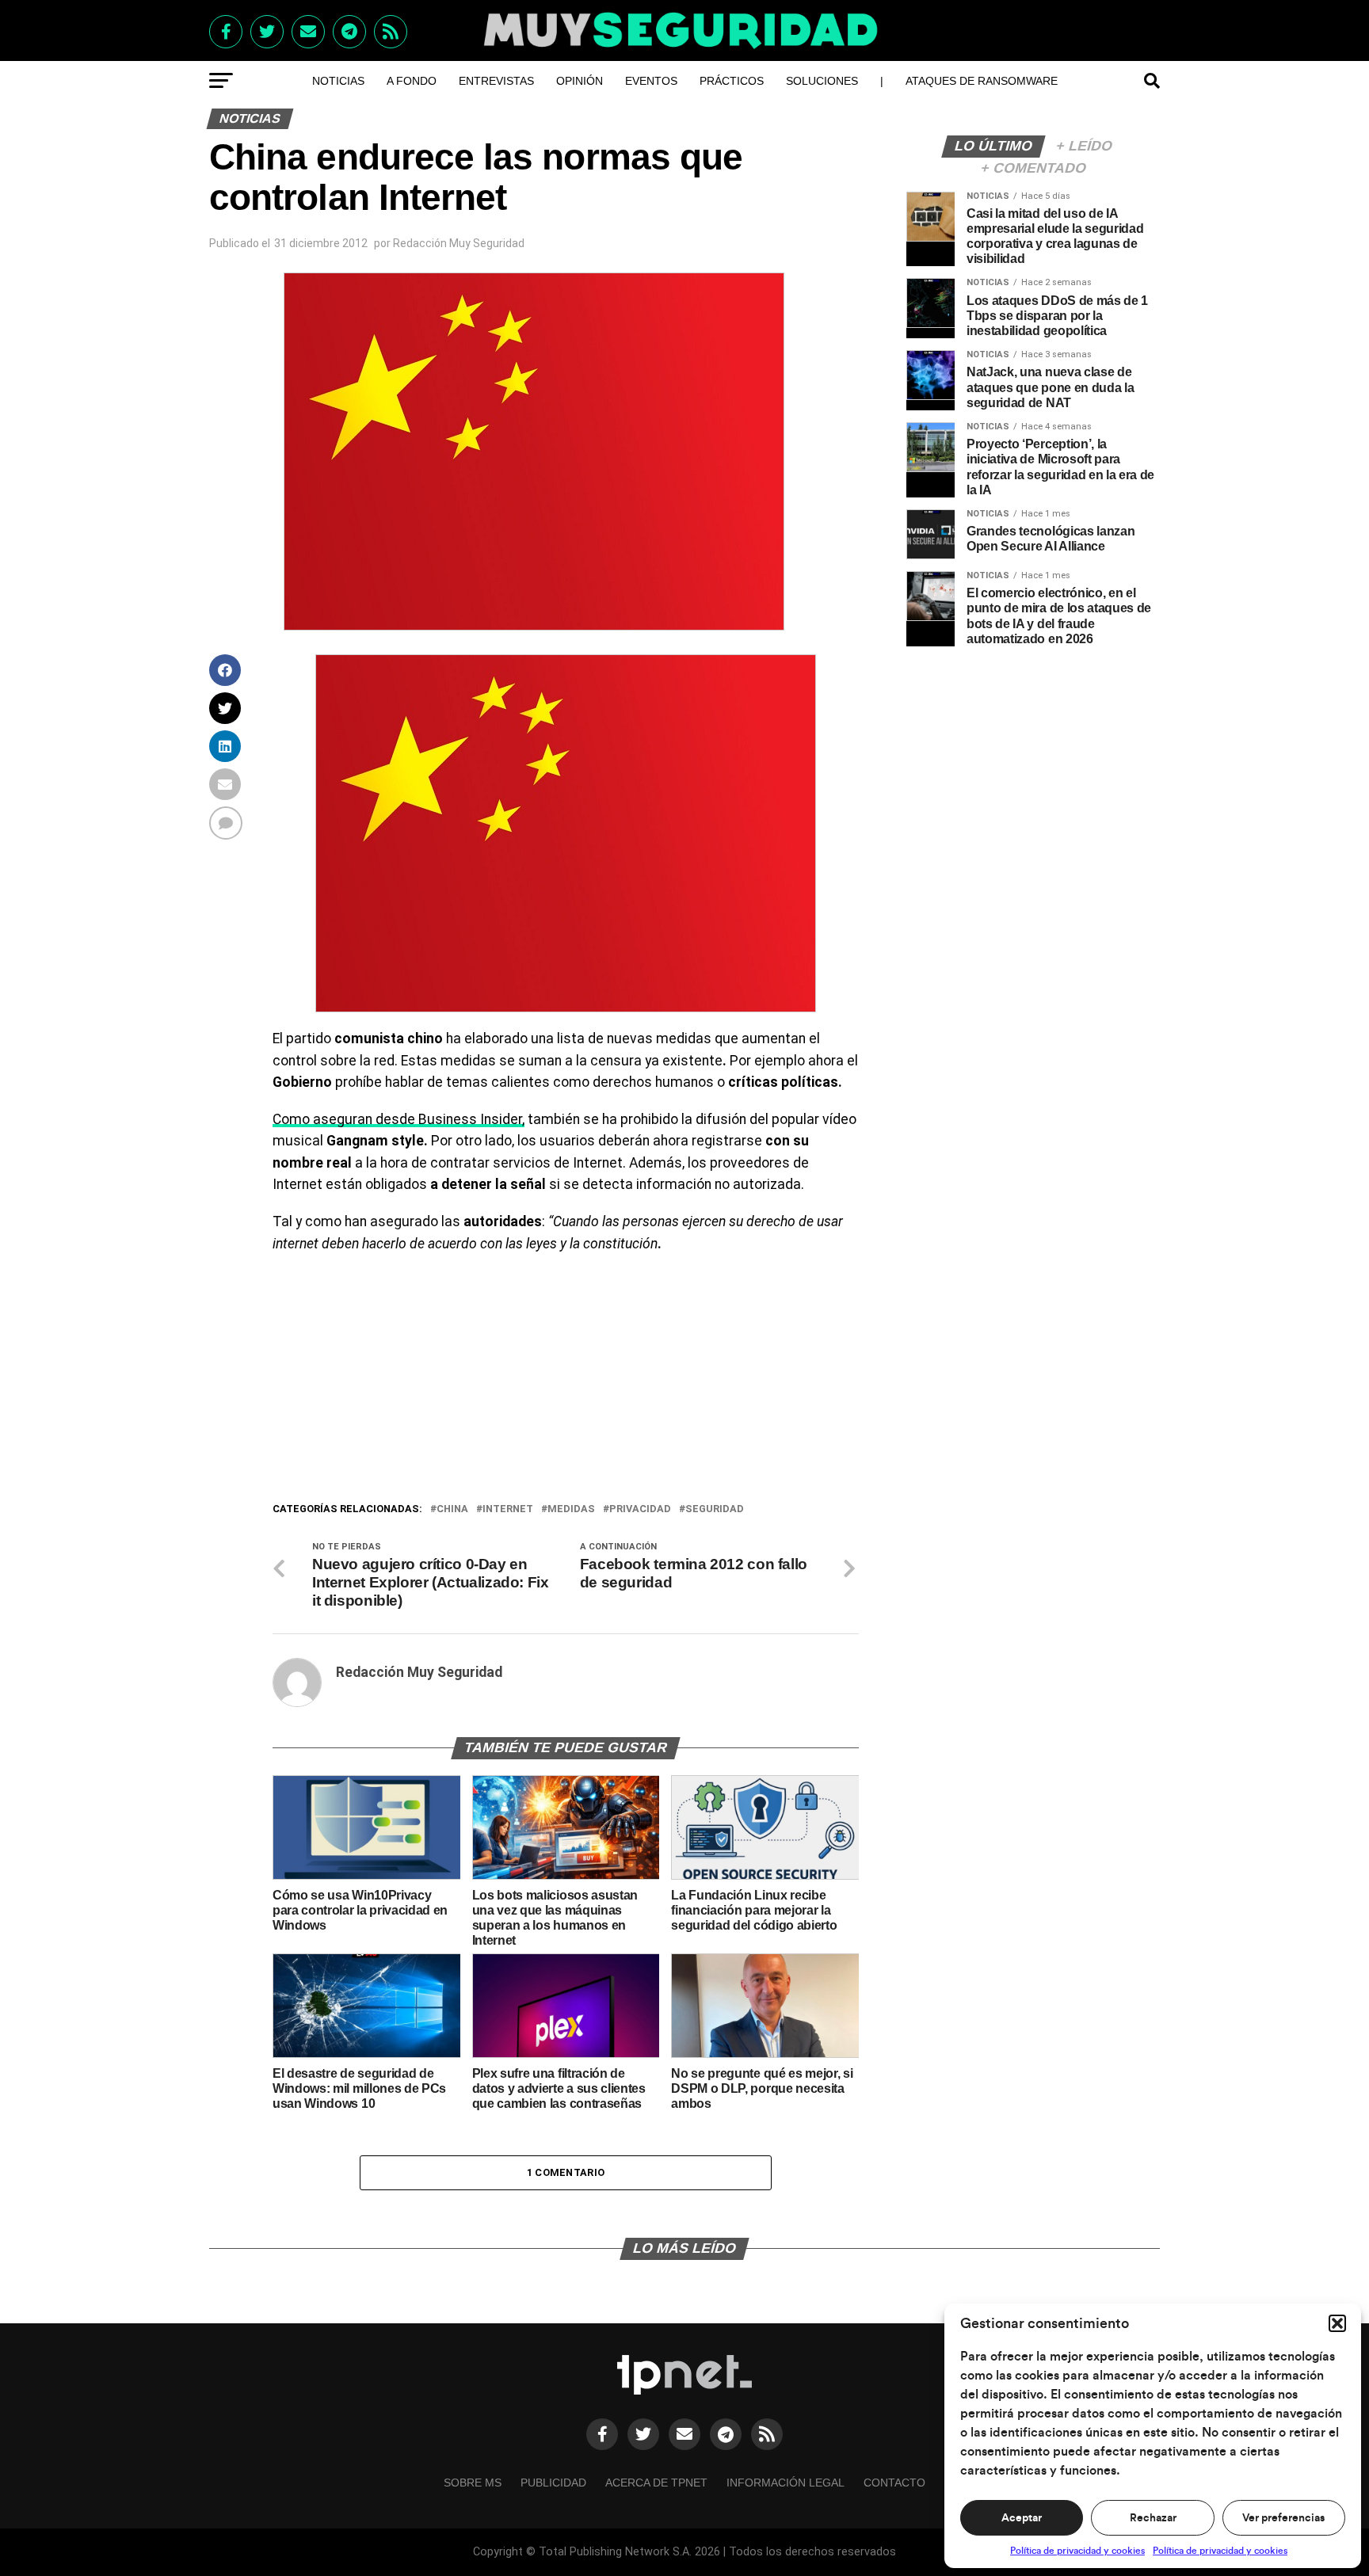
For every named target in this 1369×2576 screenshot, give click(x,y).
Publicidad (553, 2483)
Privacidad (640, 1509)
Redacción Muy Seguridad (459, 243)
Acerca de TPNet (656, 2483)
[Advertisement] (566, 1381)
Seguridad (715, 1509)
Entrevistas (496, 81)
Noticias (338, 81)
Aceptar (1022, 2518)
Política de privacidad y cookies (1077, 2551)
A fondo (412, 81)
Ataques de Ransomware (982, 81)
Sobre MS (473, 2483)
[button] (1337, 2323)
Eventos (651, 81)
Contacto (894, 2483)
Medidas (571, 1509)
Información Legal (786, 2483)
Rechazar (1153, 2518)
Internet (508, 1509)
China (452, 1509)
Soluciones (822, 81)
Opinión (580, 81)
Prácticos (732, 81)
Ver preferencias (1283, 2518)
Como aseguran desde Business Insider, (398, 1119)
